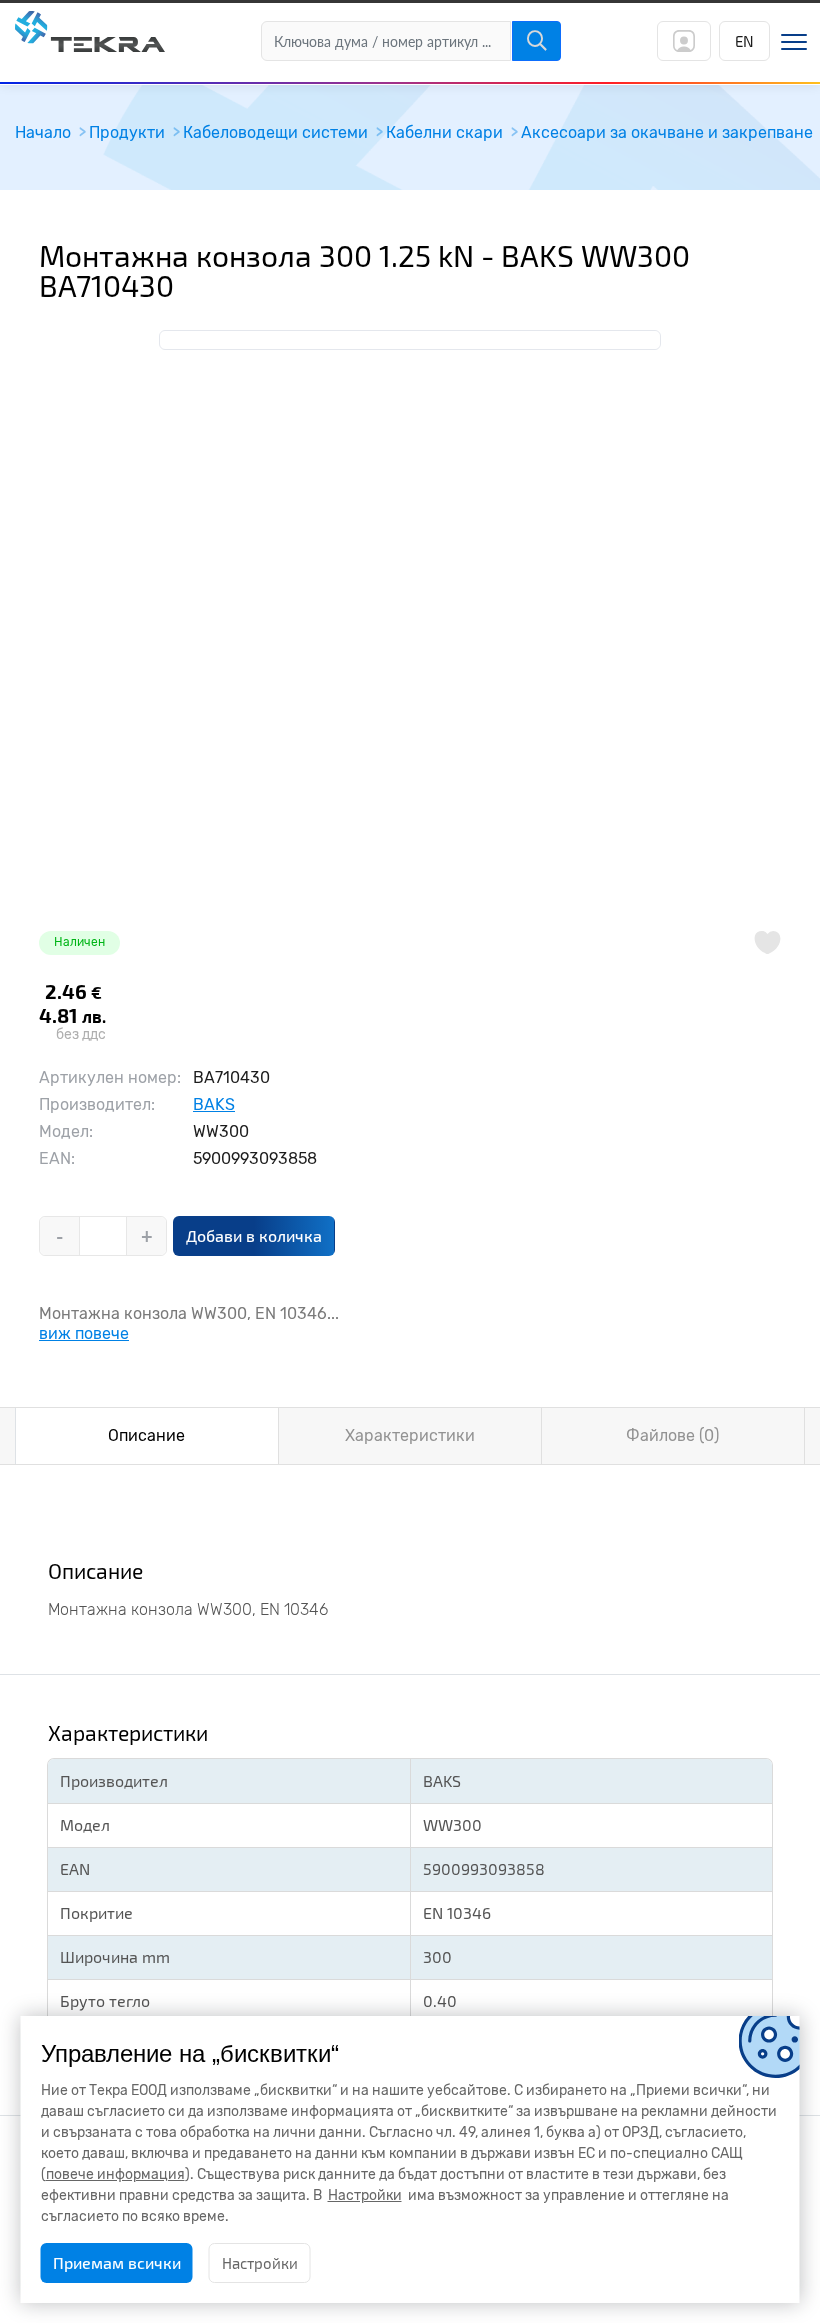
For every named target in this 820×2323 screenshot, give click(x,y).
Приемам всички (117, 2262)
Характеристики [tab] (410, 1435)
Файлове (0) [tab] (672, 1435)
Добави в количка (254, 1235)
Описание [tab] (146, 1435)
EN (744, 41)
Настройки (260, 2263)
